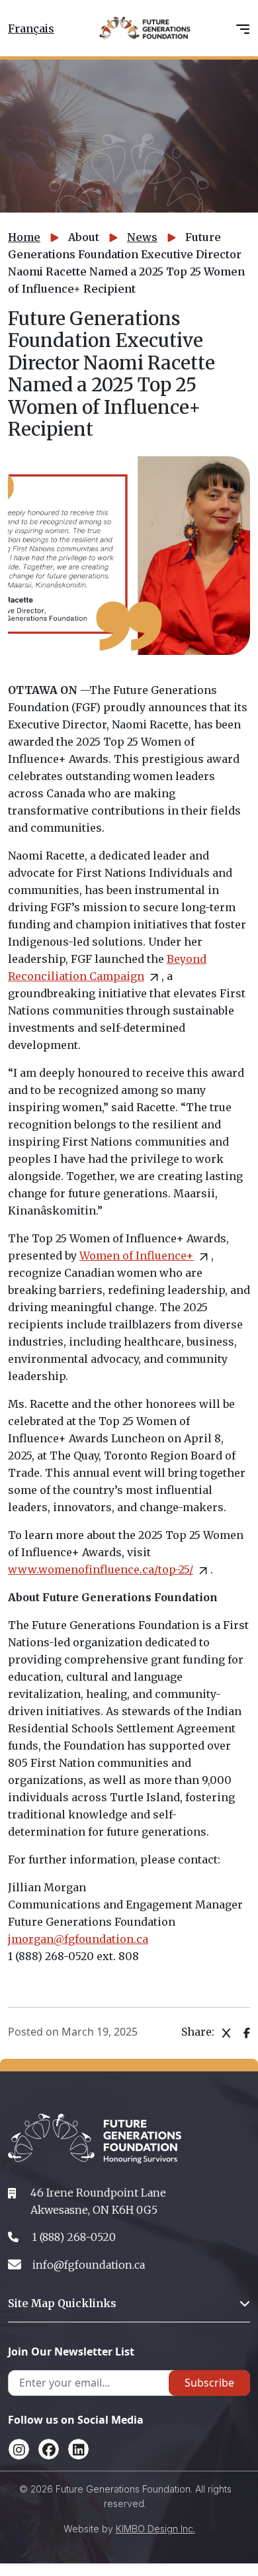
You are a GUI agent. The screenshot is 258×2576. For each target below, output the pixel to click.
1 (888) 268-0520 (74, 2237)
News (142, 237)
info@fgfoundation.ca (89, 2265)
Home (24, 237)
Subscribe (209, 2383)
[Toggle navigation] (243, 28)
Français (31, 28)
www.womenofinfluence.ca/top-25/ (101, 1569)
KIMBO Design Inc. (155, 2529)
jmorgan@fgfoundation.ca (78, 1939)
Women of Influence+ (137, 1256)
